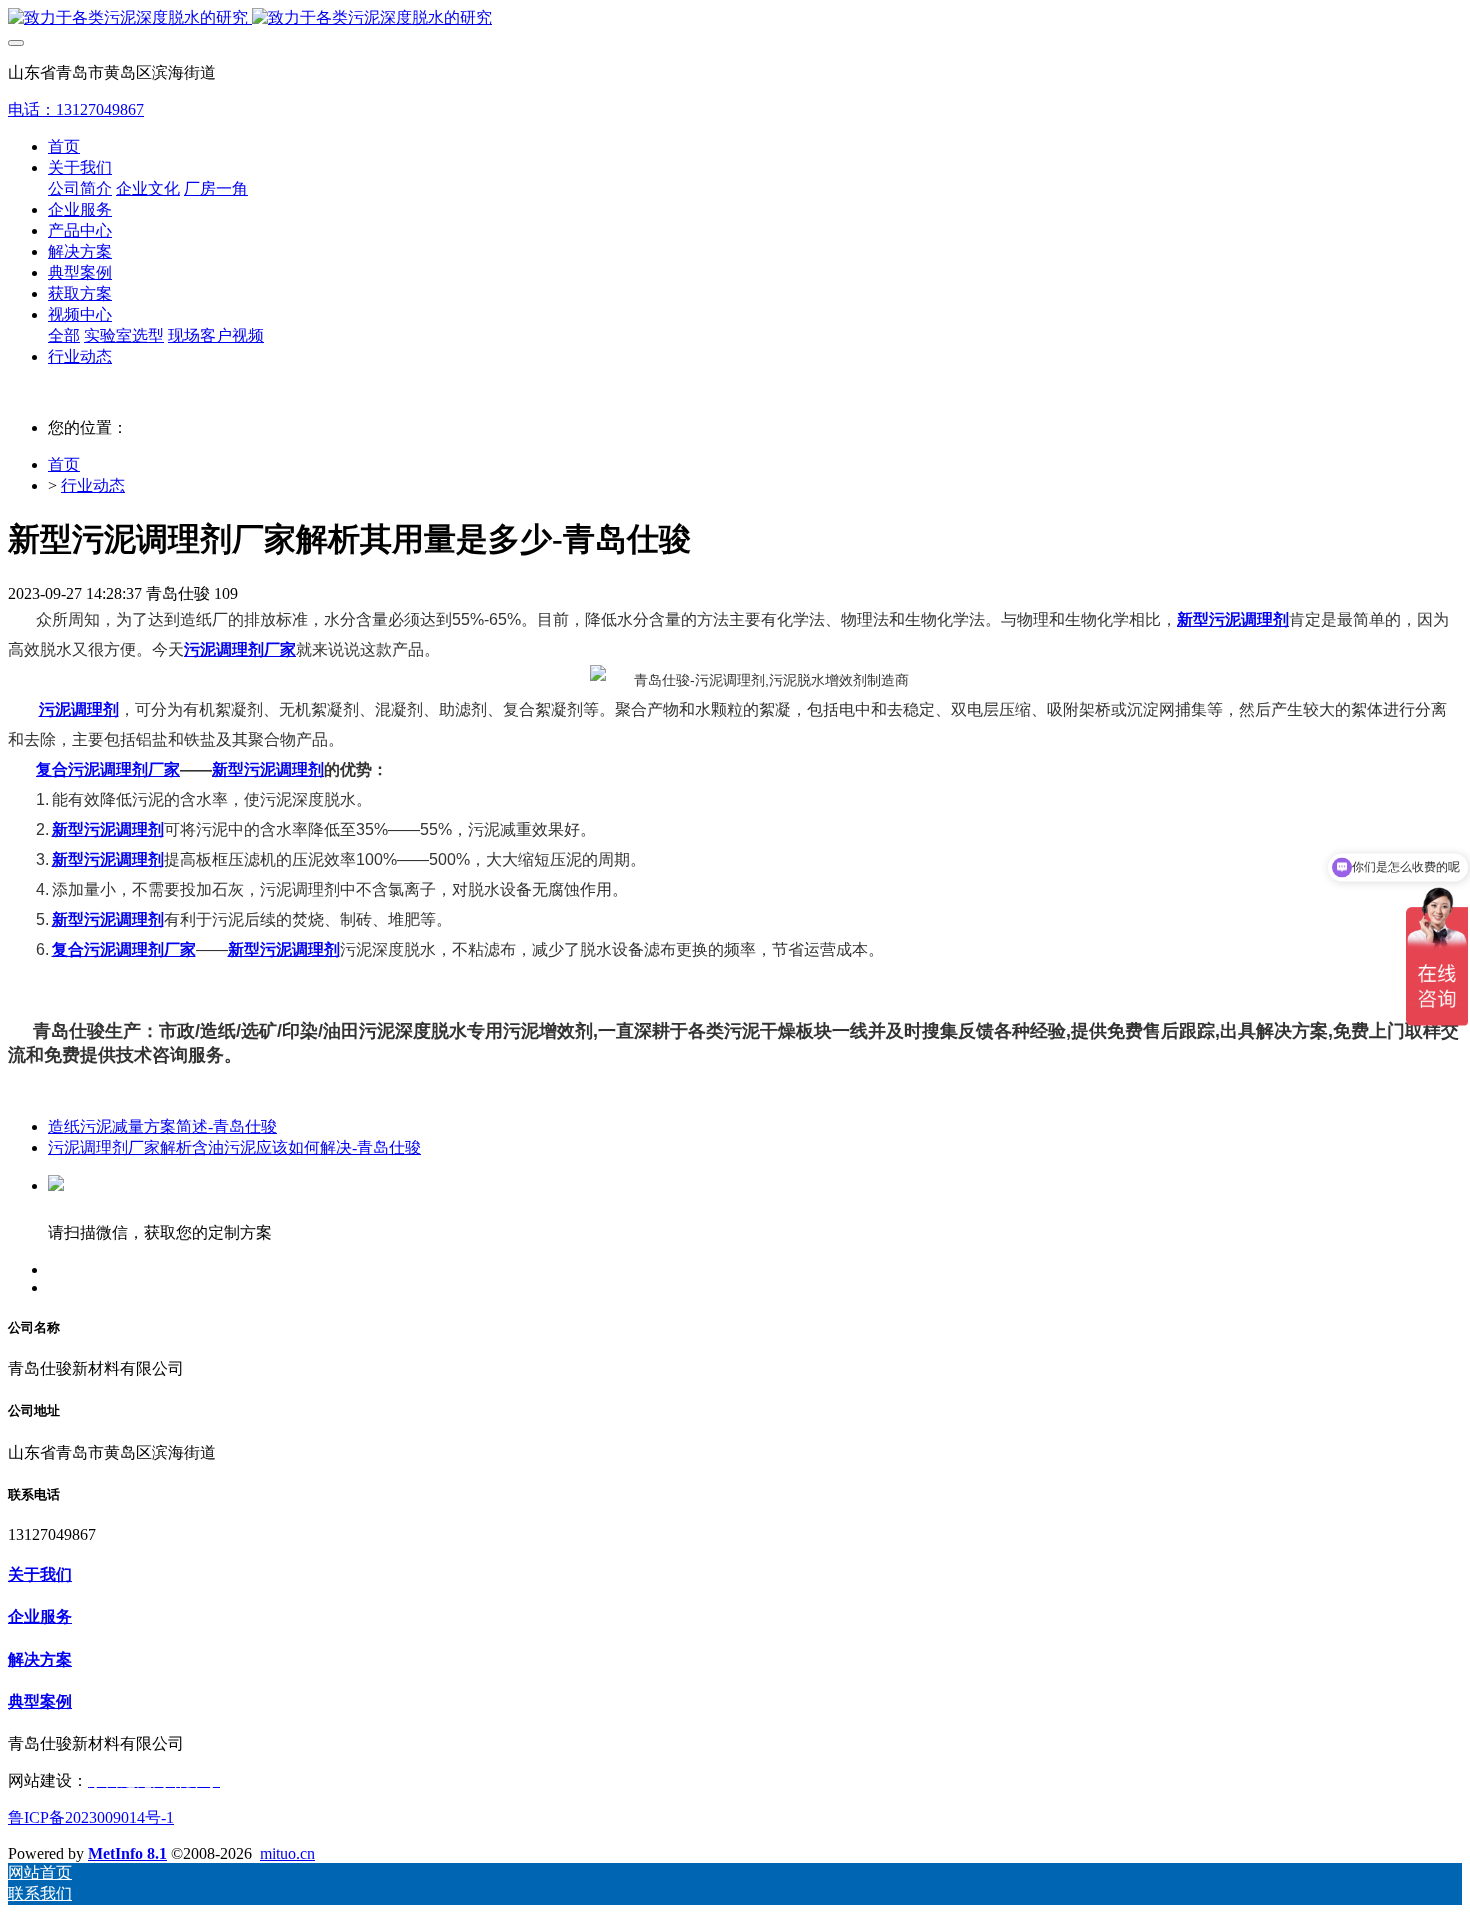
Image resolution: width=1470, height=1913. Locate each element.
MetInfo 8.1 (127, 1853)
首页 (64, 146)
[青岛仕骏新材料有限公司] (735, 18)
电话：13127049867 (76, 109)
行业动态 (93, 485)
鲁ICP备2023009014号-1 (91, 1817)
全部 (64, 335)
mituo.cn (287, 1853)
